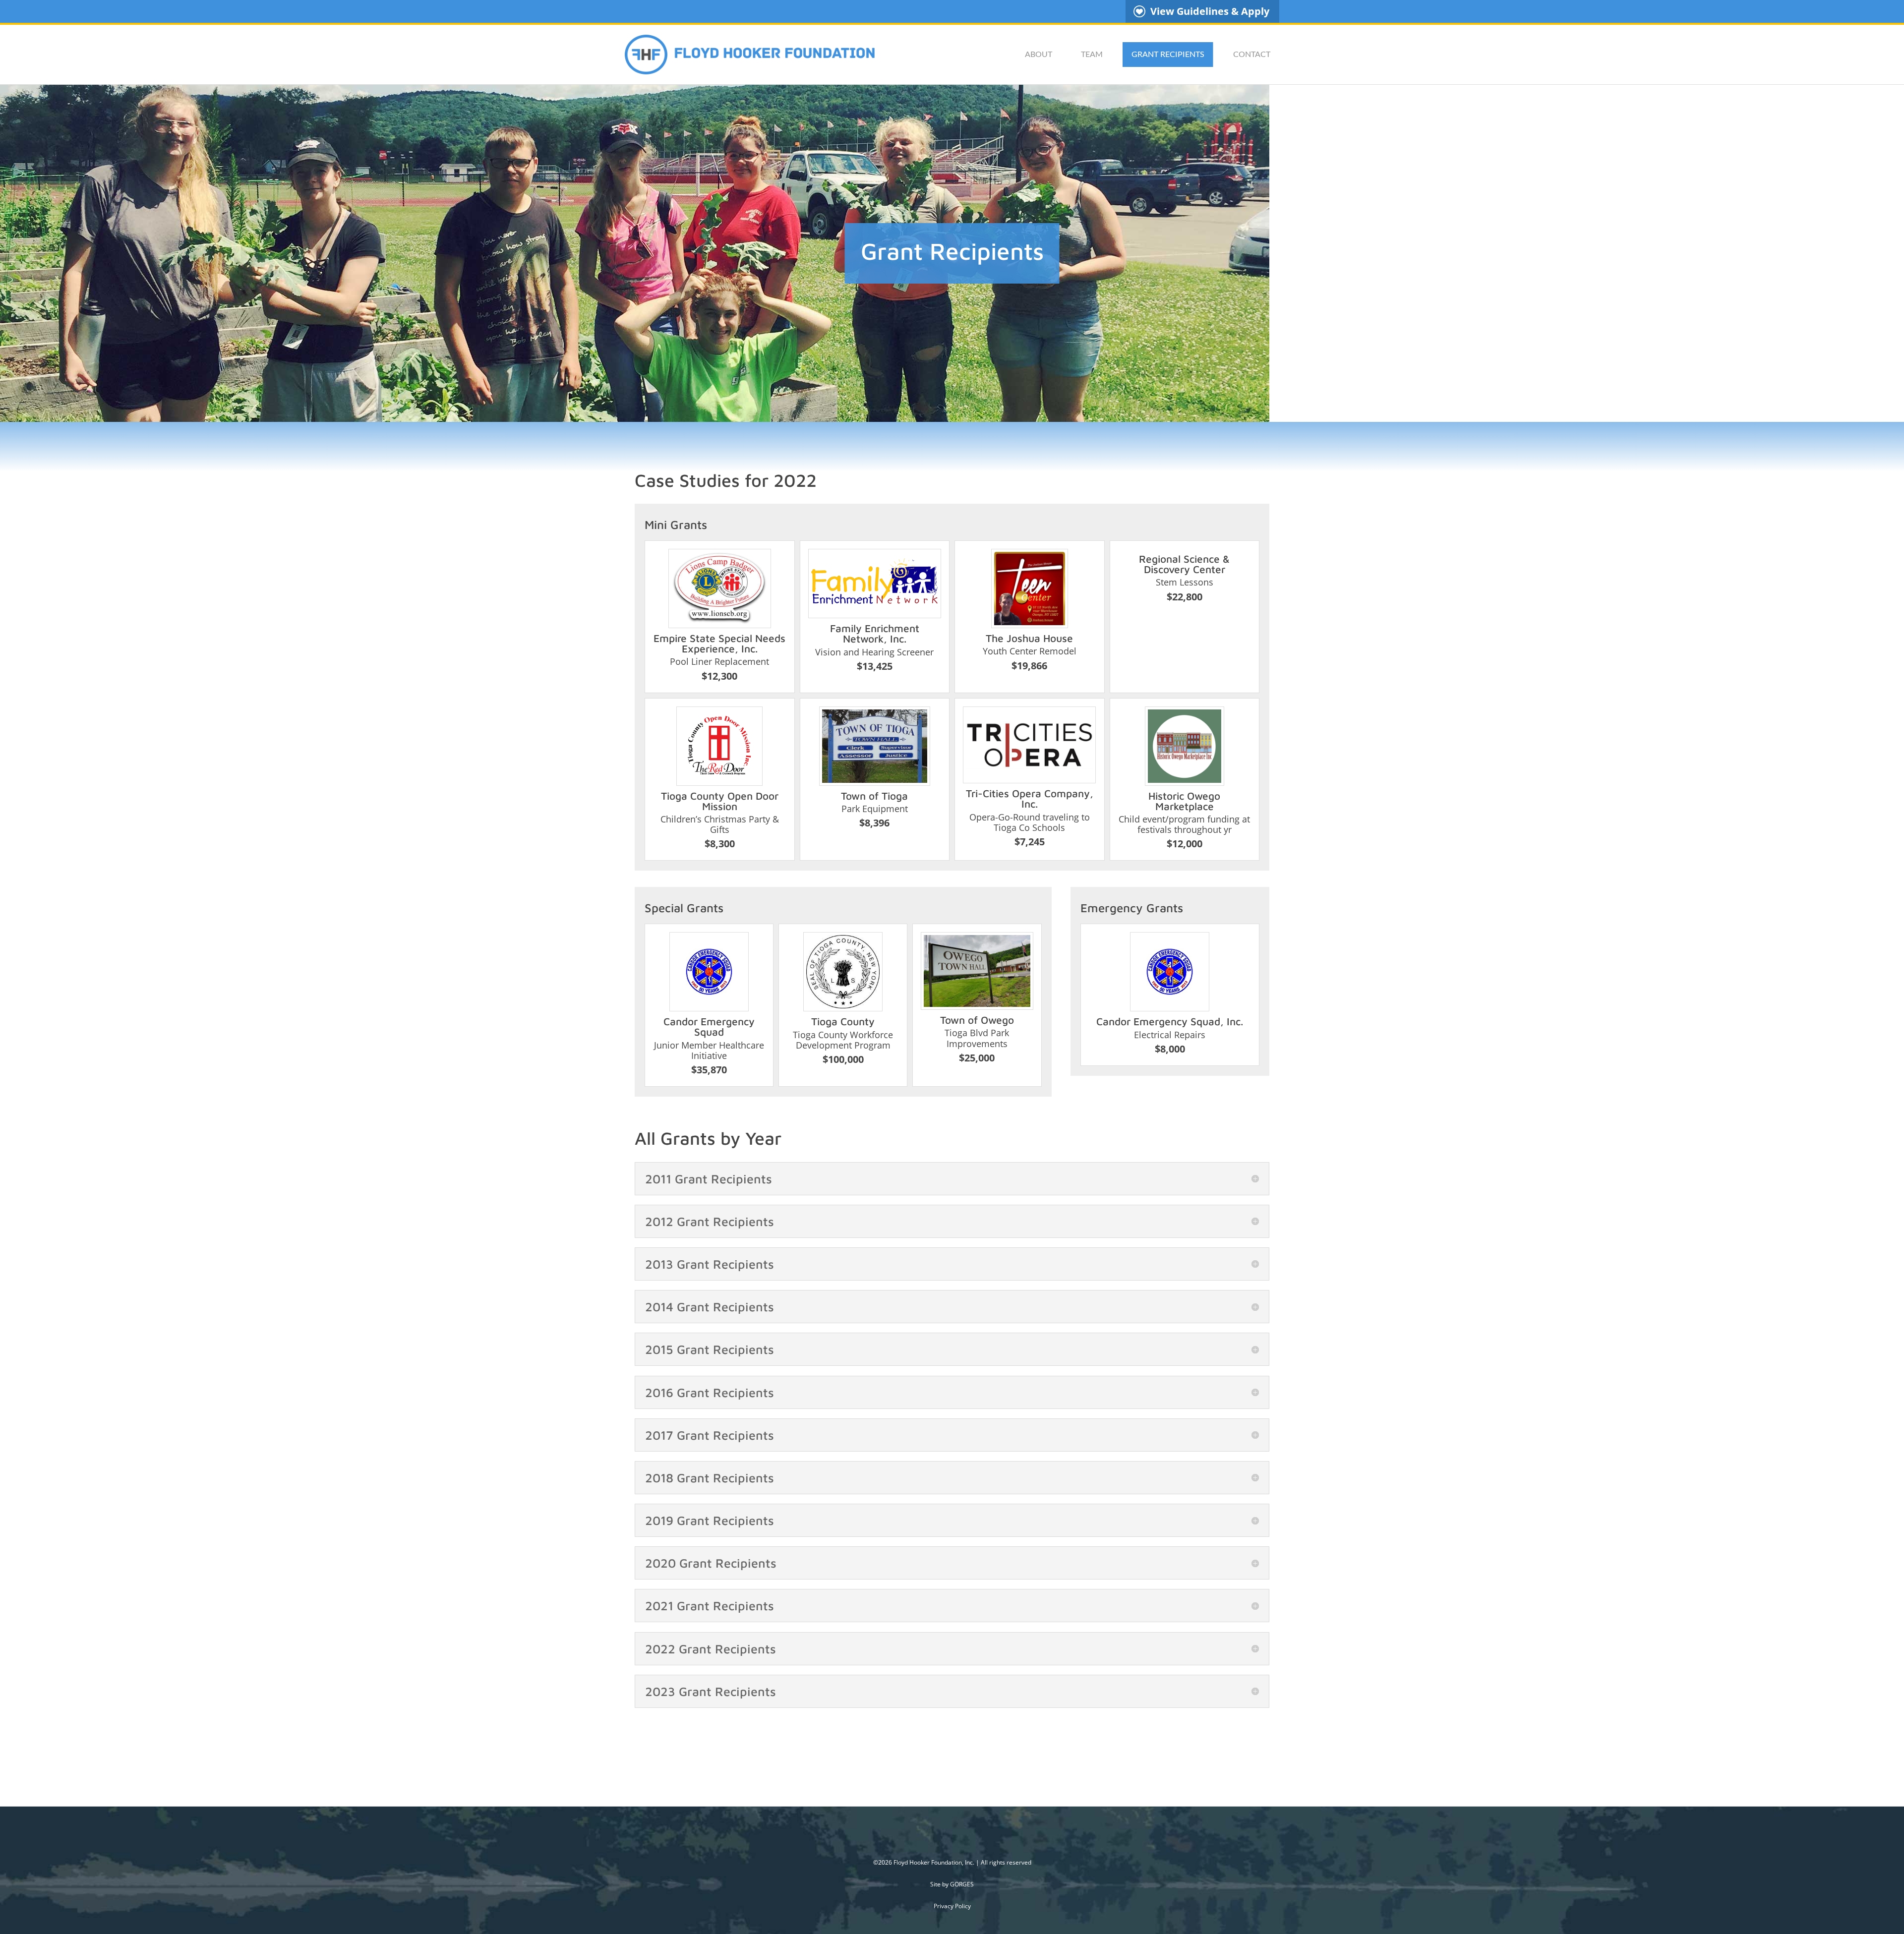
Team (1092, 55)
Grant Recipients (1168, 55)
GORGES (962, 1884)
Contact (1252, 55)
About (1039, 55)
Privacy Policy (952, 1906)
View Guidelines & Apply (1210, 11)
